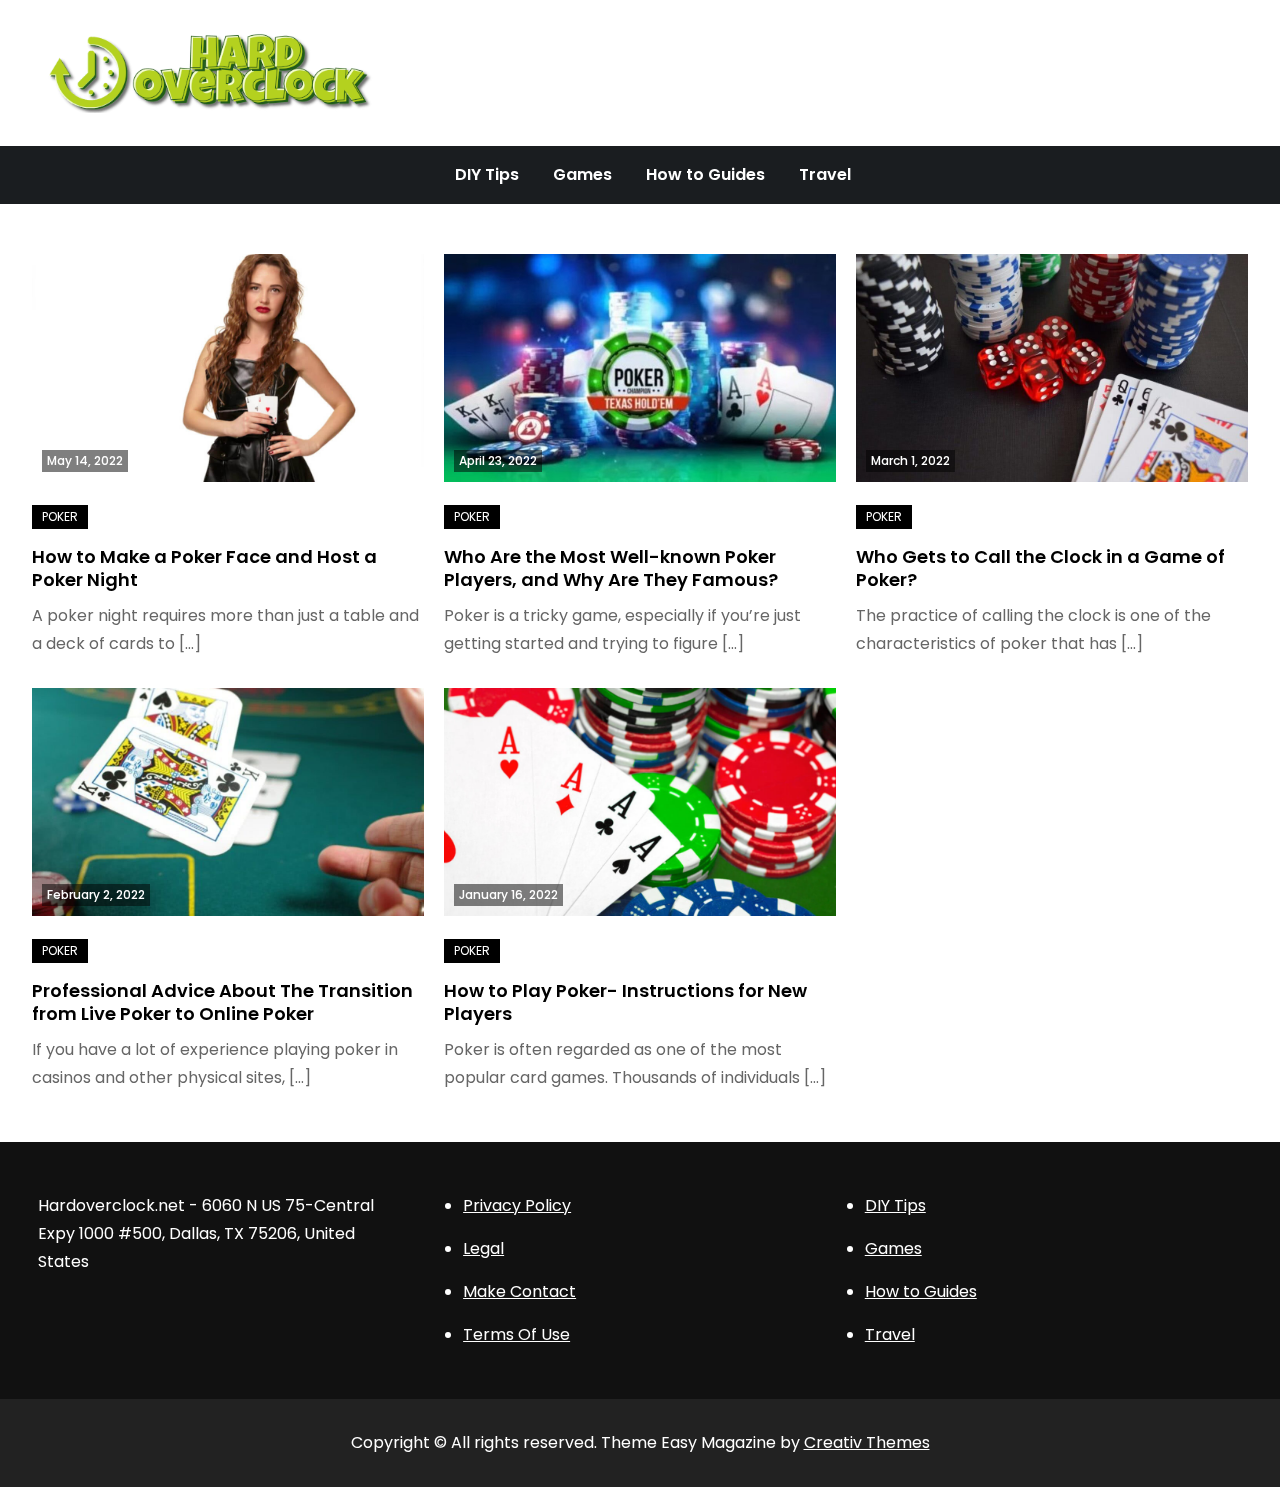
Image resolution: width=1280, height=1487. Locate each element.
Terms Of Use (516, 1334)
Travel (825, 174)
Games (582, 174)
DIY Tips (487, 174)
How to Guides (705, 174)
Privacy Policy (517, 1205)
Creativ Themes (867, 1442)
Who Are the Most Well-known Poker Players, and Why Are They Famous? (611, 568)
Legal (483, 1248)
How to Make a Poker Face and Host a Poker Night (204, 568)
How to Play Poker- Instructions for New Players (625, 1002)
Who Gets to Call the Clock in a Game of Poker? (1040, 568)
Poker (60, 516)
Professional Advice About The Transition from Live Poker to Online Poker (222, 1002)
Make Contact (519, 1291)
